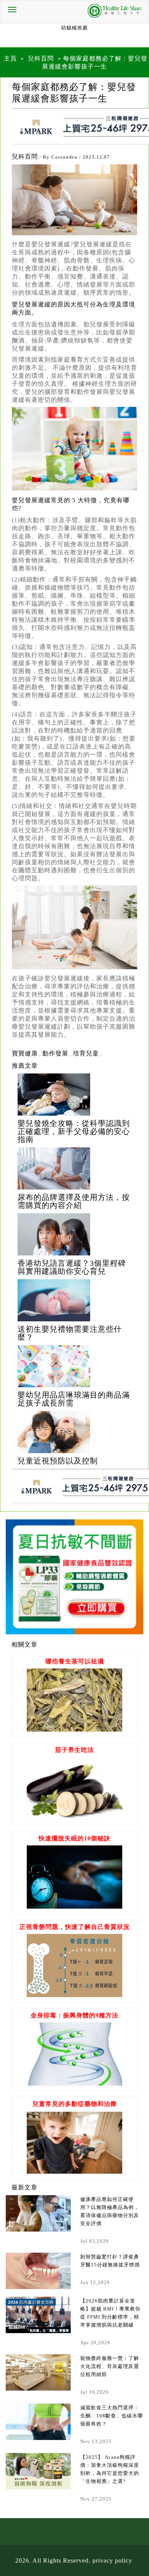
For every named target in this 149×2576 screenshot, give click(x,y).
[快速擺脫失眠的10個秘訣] (74, 1907)
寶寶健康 (25, 1053)
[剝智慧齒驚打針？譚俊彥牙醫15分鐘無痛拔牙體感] (38, 2271)
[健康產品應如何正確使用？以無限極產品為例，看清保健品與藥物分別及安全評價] (38, 2213)
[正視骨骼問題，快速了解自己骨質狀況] (74, 1995)
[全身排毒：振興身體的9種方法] (74, 2084)
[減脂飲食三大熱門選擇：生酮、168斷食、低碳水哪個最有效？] (38, 2422)
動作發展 (55, 1053)
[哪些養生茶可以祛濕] (74, 1730)
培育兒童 (86, 1053)
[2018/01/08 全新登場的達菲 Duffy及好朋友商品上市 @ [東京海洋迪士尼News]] (74, 1095)
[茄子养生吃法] (74, 1818)
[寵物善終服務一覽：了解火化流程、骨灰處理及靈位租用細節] (38, 2372)
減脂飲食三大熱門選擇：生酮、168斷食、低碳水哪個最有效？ (112, 2416)
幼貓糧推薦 (74, 28)
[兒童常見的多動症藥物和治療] (74, 2172)
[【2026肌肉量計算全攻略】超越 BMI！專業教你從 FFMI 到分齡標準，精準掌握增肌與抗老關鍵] (38, 2315)
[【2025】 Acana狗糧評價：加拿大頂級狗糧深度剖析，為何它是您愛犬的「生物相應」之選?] (38, 2471)
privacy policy (112, 2560)
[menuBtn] (12, 10)
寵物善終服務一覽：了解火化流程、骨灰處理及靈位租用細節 (110, 2366)
